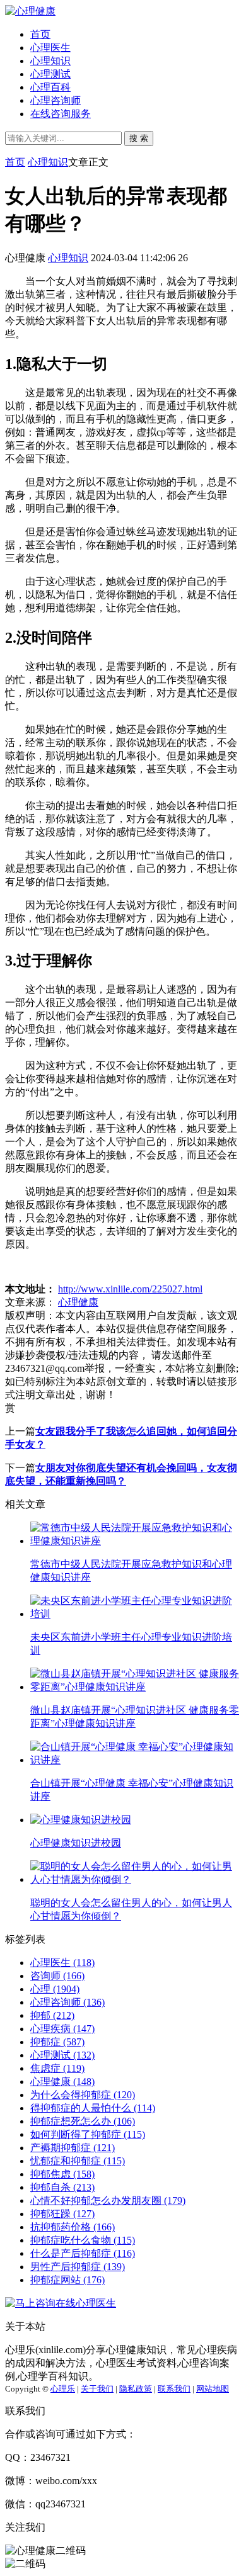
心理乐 (63, 2389)
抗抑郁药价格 (73, 2227)
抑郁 (52, 2015)
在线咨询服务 (61, 114)
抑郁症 (57, 2042)
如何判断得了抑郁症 (88, 2134)
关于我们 (97, 2389)
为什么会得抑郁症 (83, 2095)
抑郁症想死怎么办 (83, 2121)
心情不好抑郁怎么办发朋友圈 (108, 2200)
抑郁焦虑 (62, 2174)
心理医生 (50, 48)
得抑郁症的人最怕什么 (93, 2108)
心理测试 (50, 74)
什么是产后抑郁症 (83, 2253)
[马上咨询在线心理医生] (61, 2303)
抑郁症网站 (67, 2280)
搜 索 (139, 138)
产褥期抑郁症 (73, 2148)
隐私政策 (136, 2389)
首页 (40, 34)
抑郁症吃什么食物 (83, 2240)
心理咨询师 (56, 100)
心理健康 (78, 1302)
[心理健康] (30, 11)
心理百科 (50, 87)
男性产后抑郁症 (78, 2267)
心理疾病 (62, 2029)
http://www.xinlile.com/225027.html (130, 1289)
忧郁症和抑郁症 (78, 2161)
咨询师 (57, 1976)
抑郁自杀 (62, 2187)
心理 (55, 1989)
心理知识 (50, 61)
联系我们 (174, 2389)
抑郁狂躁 (62, 2214)
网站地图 (213, 2389)
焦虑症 (57, 2068)
